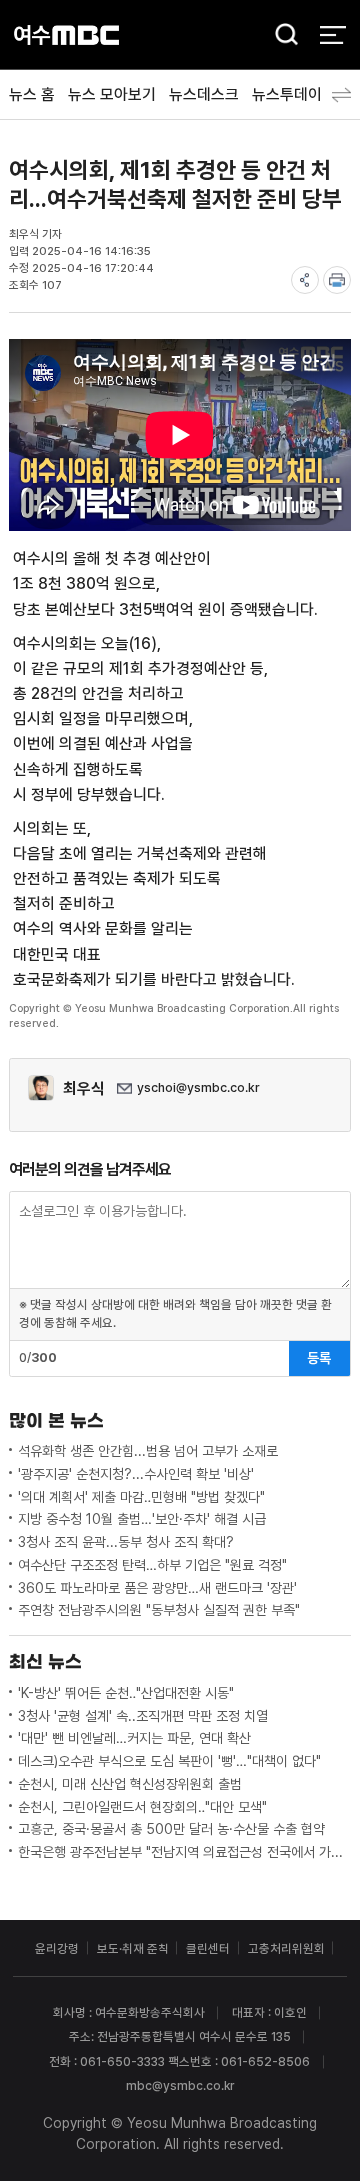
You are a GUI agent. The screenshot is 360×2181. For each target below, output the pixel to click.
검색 (281, 36)
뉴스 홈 (32, 94)
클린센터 (208, 1948)
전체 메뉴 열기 (332, 34)
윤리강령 (57, 1948)
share (305, 280)
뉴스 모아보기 (112, 94)
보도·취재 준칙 (133, 1948)
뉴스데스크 (204, 94)
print (337, 280)
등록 (319, 1358)
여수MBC (66, 34)
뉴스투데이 (287, 94)
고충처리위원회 (286, 1948)
